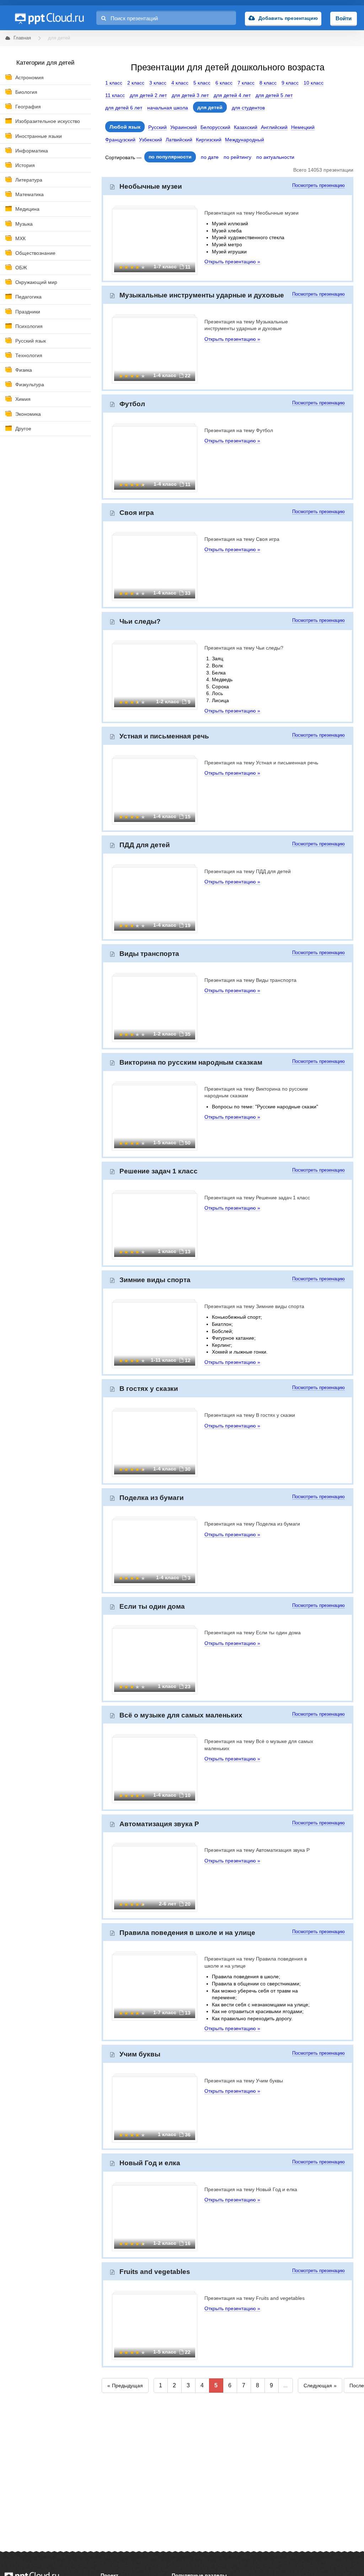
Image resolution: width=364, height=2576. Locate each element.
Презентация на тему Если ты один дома (253, 1633)
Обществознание (35, 253)
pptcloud (49, 18)
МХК (20, 238)
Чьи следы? (140, 621)
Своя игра (137, 513)
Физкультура (30, 384)
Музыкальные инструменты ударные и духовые (202, 295)
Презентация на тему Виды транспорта (250, 980)
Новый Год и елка (150, 2163)
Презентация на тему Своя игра (242, 539)
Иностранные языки (39, 136)
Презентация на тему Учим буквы (244, 2081)
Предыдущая (127, 2386)
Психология (29, 326)
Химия (23, 399)
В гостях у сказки (149, 1389)
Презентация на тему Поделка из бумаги (252, 1524)
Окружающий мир (36, 282)
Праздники (28, 312)
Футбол (132, 404)
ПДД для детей (145, 845)
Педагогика (28, 297)
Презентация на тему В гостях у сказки (250, 1415)
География (28, 107)
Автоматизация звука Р (159, 1824)
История (25, 165)
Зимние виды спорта (155, 1280)
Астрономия (30, 77)
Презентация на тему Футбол (239, 430)
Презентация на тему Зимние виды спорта (254, 1306)
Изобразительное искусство (48, 121)
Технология (29, 355)
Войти (344, 18)
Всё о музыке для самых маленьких (181, 1715)
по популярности (170, 157)
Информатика (32, 151)
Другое (23, 429)
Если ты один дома (152, 1606)
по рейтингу (237, 157)
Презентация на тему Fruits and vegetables (255, 2298)
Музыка (24, 224)
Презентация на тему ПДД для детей (248, 871)
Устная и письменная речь (164, 736)
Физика (24, 370)
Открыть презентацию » (232, 262)
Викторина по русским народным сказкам (191, 1062)
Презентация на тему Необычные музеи (251, 213)
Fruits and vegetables (155, 2272)
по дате (210, 157)
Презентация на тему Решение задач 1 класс (257, 1198)
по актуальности (275, 157)
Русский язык (31, 341)
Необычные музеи (151, 186)
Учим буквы (140, 2054)
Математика (30, 194)
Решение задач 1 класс (159, 1171)
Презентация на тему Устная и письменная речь (261, 763)
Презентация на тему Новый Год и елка (251, 2189)
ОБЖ (21, 268)
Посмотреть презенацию (318, 185)
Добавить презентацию (288, 18)
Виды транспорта (149, 954)
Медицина (27, 209)
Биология (26, 92)
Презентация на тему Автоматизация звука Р (257, 1850)
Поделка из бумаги (152, 1498)
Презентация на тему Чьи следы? (244, 648)
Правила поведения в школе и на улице (187, 1933)
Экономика (28, 414)
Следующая (318, 2386)
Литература (29, 180)
